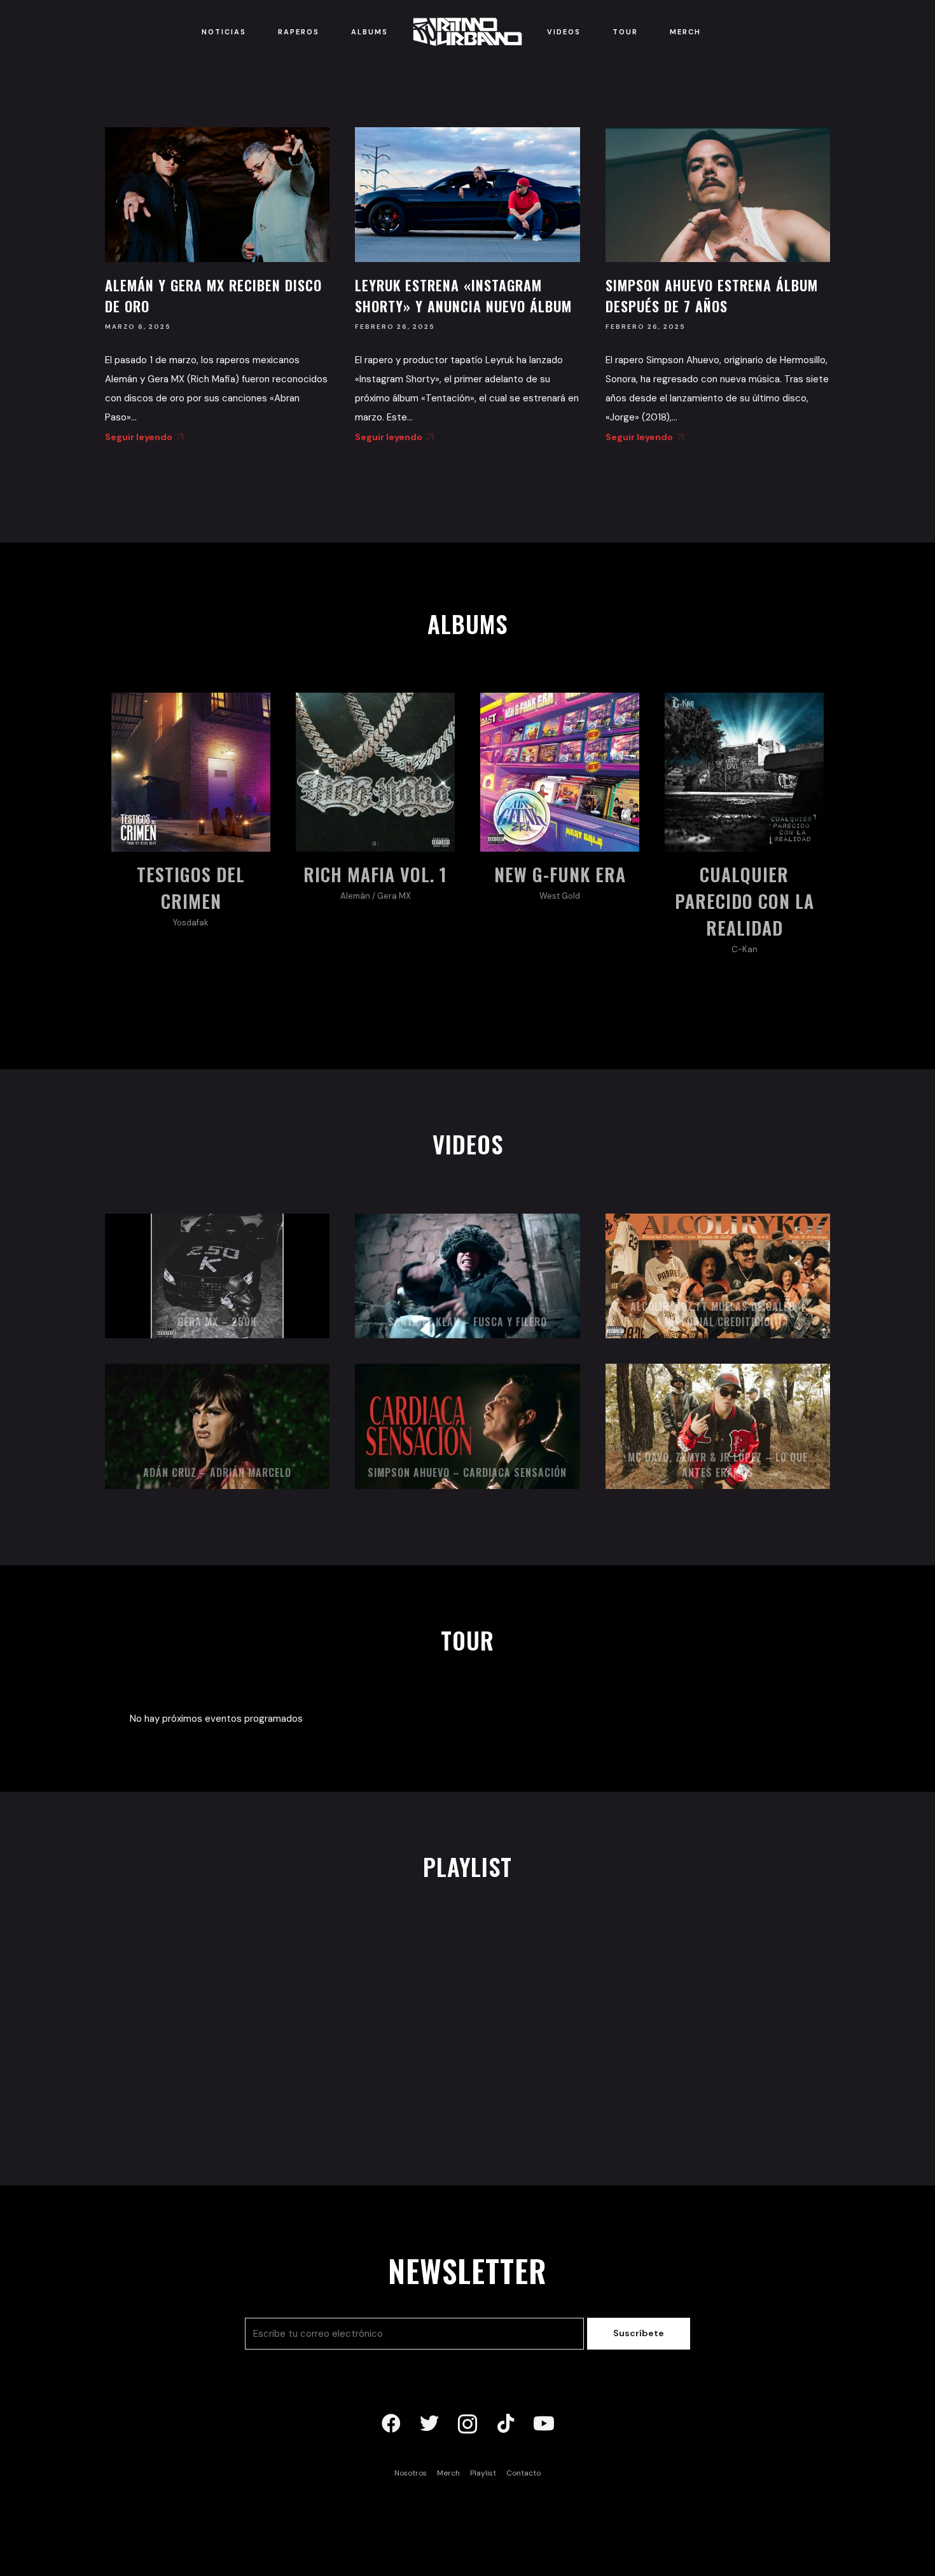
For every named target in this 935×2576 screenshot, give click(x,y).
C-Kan (745, 949)
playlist (468, 1866)
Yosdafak (191, 923)
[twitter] (429, 2424)
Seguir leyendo (139, 437)
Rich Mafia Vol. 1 (375, 874)
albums (468, 624)
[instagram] (468, 2424)
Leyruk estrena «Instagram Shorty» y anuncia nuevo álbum (463, 295)
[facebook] (391, 2424)
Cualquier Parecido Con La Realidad (745, 901)
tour (468, 1640)
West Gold (560, 896)
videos (468, 1144)
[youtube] (544, 2424)
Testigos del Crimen (191, 888)
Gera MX (394, 896)
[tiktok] (506, 2424)
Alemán (355, 896)
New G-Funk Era (560, 874)
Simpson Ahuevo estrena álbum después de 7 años (712, 295)
